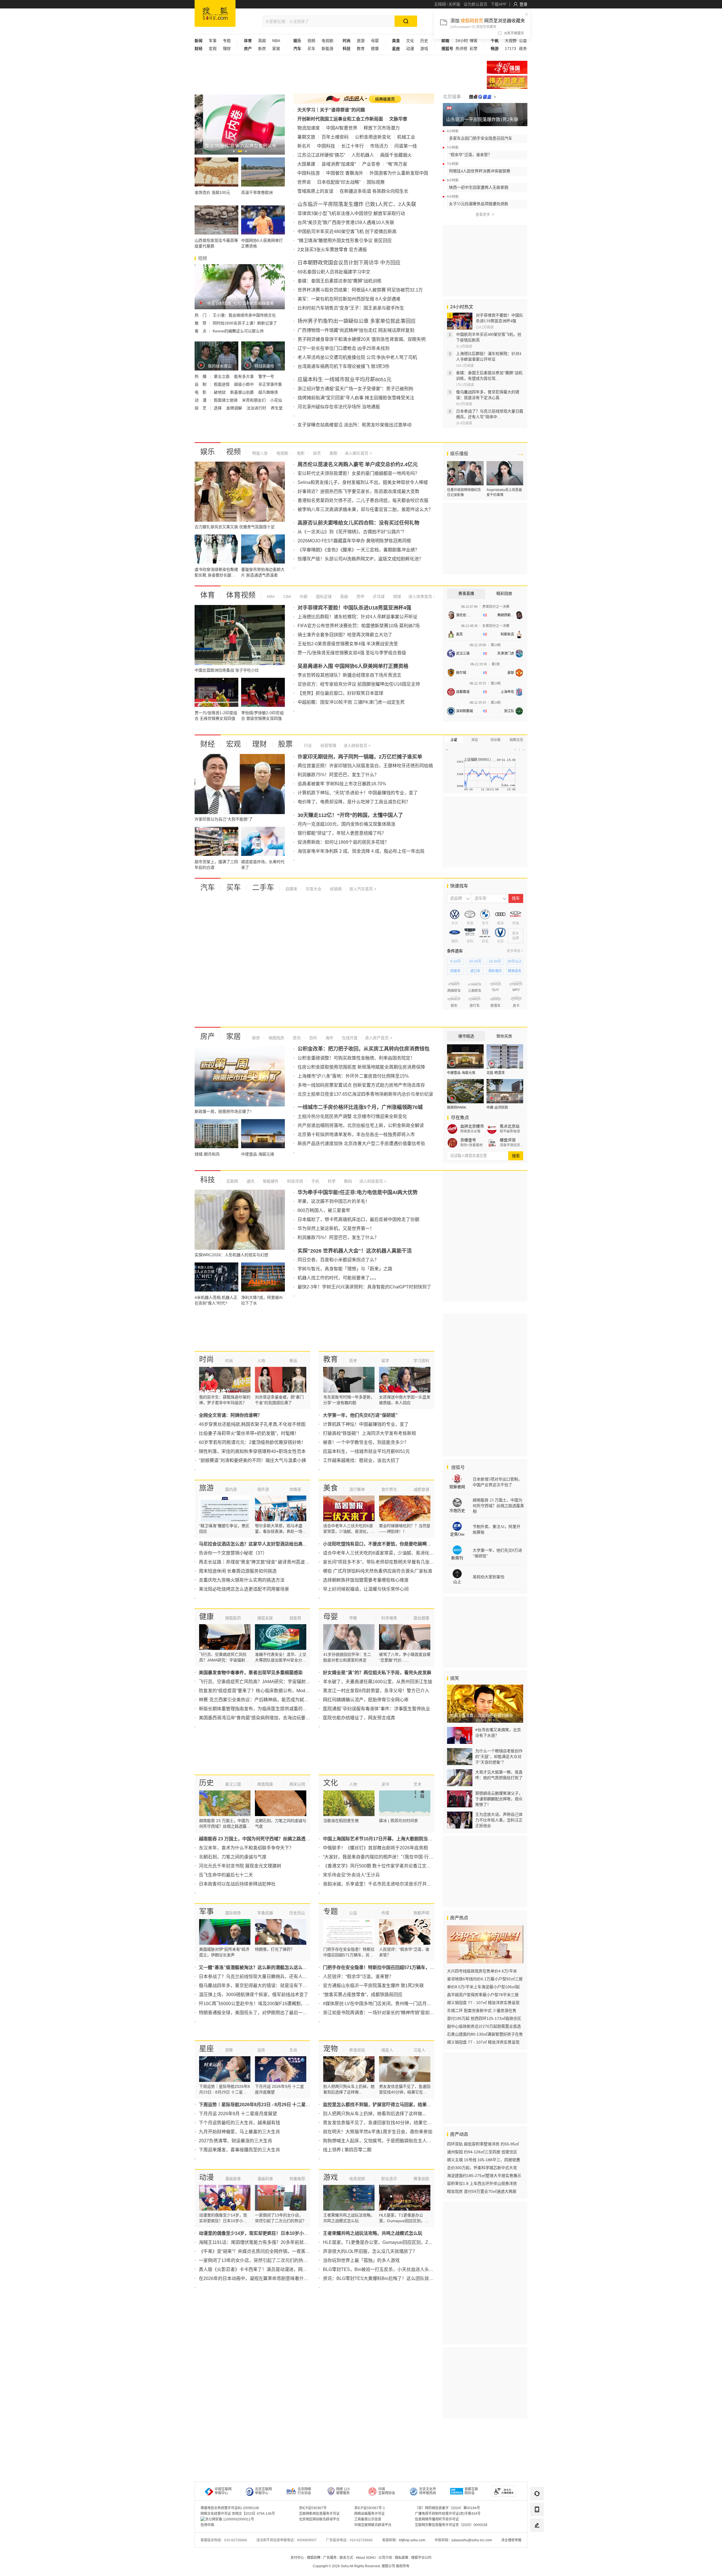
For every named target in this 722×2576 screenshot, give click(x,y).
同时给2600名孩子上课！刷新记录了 (245, 323)
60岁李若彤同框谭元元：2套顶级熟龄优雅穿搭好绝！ (252, 1442)
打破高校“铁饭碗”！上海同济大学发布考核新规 (369, 1433)
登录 (523, 4)
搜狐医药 (233, 1618)
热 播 (201, 376)
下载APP (498, 4)
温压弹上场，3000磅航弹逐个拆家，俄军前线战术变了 (254, 1995)
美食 (331, 1488)
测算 (229, 2050)
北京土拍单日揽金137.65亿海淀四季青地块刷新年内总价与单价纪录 (365, 1094)
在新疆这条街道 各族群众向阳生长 (374, 191)
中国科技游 (309, 173)
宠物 (331, 2049)
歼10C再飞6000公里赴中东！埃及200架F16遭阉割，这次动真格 (263, 2004)
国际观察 (376, 182)
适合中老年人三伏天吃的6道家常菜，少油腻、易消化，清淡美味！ (390, 1553)
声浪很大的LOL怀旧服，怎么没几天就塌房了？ (370, 2251)
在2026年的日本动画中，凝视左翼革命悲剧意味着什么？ (256, 2278)
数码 (347, 1181)
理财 (227, 49)
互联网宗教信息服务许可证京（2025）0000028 (451, 2525)
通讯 (250, 1181)
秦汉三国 (233, 1784)
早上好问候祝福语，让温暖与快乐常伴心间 (366, 1589)
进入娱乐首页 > (358, 453)
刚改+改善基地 (471, 1145)
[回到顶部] (537, 2541)
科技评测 (294, 1181)
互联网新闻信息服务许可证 (319, 2514)
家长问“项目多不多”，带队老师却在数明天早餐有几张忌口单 (383, 1562)
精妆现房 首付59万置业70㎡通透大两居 (482, 2191)
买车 (311, 49)
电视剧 (327, 41)
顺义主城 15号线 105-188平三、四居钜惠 (484, 2160)
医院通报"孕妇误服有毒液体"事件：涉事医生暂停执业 (377, 1709)
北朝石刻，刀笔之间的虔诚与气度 (233, 1857)
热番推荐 (297, 2179)
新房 (262, 49)
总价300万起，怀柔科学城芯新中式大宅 (482, 2168)
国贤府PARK (457, 1108)
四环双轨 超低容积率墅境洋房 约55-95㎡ (483, 2144)
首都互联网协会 (471, 2491)
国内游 (231, 1489)
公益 (523, 41)
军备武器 (265, 1913)
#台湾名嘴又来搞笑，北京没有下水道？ (498, 1733)
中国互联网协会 (387, 2491)
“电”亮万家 (397, 164)
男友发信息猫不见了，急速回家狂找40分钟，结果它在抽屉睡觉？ (389, 2123)
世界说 (304, 182)
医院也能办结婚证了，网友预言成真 (359, 1718)
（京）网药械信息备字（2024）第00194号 (447, 2508)
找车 (516, 898)
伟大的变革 (507, 82)
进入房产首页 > (378, 1038)
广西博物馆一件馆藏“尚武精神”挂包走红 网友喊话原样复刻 (356, 330)
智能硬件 (270, 1181)
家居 (276, 49)
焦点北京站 (510, 1126)
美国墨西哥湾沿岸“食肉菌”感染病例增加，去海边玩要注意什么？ (263, 1718)
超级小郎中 (245, 384)
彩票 (474, 49)
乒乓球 (378, 597)
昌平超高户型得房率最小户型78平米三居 (483, 1995)
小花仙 (276, 400)
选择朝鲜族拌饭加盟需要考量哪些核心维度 (366, 1580)
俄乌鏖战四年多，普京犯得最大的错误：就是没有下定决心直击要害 (267, 1986)
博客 (474, 41)
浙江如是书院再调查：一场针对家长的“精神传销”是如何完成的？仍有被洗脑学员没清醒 (410, 2013)
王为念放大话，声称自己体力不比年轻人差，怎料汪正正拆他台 (499, 1820)
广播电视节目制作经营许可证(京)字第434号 (448, 2514)
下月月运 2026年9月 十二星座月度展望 (238, 2114)
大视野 (511, 41)
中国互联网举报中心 (223, 2491)
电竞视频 (357, 2179)
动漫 (410, 49)
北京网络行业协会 (304, 2491)
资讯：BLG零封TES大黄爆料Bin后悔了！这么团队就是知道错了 (387, 2278)
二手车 (263, 887)
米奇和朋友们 (254, 400)
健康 (375, 49)
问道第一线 (406, 146)
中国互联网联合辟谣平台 (373, 2525)
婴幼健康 (421, 1618)
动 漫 (201, 400)
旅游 (361, 41)
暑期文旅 (306, 137)
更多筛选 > (515, 951)
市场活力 (379, 146)
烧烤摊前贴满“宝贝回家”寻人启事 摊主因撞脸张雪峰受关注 (356, 398)
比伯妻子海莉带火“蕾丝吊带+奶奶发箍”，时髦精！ (249, 1433)
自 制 (201, 384)
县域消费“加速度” (339, 164)
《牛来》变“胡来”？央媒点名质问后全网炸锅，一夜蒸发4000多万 (264, 2251)
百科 (312, 1038)
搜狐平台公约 (421, 2558)
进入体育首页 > (421, 597)
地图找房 (276, 1038)
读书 (385, 1784)
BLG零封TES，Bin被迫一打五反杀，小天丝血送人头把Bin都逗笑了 (391, 2269)
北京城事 (452, 97)
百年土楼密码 (335, 137)
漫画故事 (233, 2179)
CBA (287, 597)
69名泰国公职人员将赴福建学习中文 (334, 272)
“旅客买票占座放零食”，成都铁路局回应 (363, 1995)
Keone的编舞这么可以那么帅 (238, 331)
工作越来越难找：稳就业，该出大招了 (361, 1460)
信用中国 (207, 2525)
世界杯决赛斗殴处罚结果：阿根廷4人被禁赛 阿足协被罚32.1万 (360, 290)
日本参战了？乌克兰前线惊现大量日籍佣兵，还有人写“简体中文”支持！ (270, 1977)
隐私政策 (402, 2558)
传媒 (385, 1913)
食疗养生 (389, 1489)
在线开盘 (349, 1038)
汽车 (208, 887)
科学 (331, 1181)
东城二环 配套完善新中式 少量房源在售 (482, 2011)
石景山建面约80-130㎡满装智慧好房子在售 (485, 2034)
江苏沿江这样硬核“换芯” (321, 155)
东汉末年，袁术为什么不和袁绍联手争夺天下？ (246, 1848)
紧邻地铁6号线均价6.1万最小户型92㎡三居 (485, 1979)
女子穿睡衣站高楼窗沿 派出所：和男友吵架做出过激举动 (355, 425)
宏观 (213, 49)
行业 (308, 746)
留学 (385, 1361)
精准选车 (515, 971)
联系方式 (346, 2558)
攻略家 (295, 1489)
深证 (475, 740)
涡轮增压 (495, 971)
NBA (276, 41)
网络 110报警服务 (343, 2491)
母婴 (375, 41)
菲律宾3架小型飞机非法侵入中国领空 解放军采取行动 (351, 213)
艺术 (417, 1784)
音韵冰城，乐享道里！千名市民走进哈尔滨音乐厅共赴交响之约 (386, 1884)
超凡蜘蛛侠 (268, 392)
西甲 (360, 597)
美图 (333, 453)
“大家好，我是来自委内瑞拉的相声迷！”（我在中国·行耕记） (383, 1857)
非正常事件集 (270, 384)
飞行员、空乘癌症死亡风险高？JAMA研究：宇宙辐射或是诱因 (261, 1682)
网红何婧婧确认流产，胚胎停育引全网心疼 (366, 1700)
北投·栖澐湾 (496, 1073)
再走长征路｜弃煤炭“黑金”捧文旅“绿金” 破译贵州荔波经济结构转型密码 (270, 1562)
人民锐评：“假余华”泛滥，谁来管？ (358, 1977)
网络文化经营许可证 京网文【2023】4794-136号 (238, 2514)
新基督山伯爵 (243, 392)
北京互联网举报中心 (263, 2491)
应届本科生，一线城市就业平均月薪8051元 (366, 1451)
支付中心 (297, 2558)
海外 (329, 1038)
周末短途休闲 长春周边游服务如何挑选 (238, 1571)
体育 (208, 595)
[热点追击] (482, 97)
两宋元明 (297, 1784)
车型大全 (313, 889)
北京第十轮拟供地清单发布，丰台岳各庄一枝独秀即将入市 (356, 1134)
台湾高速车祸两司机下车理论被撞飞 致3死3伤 (344, 366)
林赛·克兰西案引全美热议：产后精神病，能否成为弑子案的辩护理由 (267, 1700)
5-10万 (456, 961)
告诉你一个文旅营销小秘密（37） (233, 1553)
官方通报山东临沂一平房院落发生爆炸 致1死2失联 (373, 1986)
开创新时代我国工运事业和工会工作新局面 (340, 119)
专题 (227, 41)
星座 (206, 2049)
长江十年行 (353, 146)
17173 (510, 49)
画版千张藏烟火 (396, 155)
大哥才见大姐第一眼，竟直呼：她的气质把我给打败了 (499, 1775)
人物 (261, 1361)
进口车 (475, 971)
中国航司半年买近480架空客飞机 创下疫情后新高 (347, 232)
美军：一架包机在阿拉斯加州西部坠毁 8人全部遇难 (349, 299)
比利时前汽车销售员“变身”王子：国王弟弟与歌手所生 (351, 308)
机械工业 (406, 137)
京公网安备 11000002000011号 (230, 2519)
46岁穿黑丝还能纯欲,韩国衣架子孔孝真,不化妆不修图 (252, 1424)
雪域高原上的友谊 (315, 191)
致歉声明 (421, 1913)
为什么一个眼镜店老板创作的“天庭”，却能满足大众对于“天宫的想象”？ (499, 1757)
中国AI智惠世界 (342, 128)
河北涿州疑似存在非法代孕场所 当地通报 (339, 407)
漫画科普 (265, 2179)
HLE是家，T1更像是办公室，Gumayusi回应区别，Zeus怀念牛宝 (388, 2242)
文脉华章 (398, 119)
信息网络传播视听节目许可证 (437, 2519)
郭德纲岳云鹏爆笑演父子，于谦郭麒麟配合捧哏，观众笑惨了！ (499, 1799)
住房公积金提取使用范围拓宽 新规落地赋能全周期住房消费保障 (361, 1067)
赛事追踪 (421, 2179)
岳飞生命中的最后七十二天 (226, 1875)
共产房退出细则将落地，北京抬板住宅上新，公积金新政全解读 (361, 1125)
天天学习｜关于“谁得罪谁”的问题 (331, 110)
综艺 (316, 453)
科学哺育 (389, 1618)
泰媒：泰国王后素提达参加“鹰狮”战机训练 (340, 281)
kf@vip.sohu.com (412, 2540)
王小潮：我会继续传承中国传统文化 (244, 315)
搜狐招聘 (314, 2558)
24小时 (462, 41)
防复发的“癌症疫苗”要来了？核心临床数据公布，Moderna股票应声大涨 (270, 1691)
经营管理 (328, 746)
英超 (262, 41)
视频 (311, 41)
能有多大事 (245, 376)
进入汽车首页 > (363, 889)
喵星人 (387, 2050)
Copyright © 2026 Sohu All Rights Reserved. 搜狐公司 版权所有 (361, 2566)
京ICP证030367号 (313, 2508)
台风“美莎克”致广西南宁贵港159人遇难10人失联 (346, 222)
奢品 (293, 1361)
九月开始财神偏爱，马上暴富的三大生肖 (239, 2132)
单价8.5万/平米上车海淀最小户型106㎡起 (483, 1987)
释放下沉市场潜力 (382, 128)
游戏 (424, 49)
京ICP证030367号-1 (370, 2508)
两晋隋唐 (265, 1784)
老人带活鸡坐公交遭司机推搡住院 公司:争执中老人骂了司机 (357, 357)
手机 (315, 1181)
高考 (353, 1361)
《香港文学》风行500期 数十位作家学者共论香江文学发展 (381, 1866)
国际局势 (233, 1913)
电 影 (201, 392)
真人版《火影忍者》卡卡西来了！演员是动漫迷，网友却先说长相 (264, 2269)
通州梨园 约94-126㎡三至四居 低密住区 (482, 2152)
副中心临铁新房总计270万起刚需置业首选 (484, 2026)
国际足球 (323, 597)
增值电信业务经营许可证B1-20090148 (230, 2508)
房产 (208, 1036)
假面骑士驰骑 (226, 400)
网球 (397, 597)
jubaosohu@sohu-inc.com (472, 2540)
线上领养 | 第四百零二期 (347, 2150)
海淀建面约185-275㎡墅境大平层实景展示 (484, 2176)
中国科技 (326, 146)
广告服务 (330, 2558)
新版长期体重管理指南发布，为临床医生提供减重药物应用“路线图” (266, 1709)
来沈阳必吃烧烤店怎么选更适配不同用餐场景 (244, 1589)
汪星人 (419, 2050)
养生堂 (277, 408)
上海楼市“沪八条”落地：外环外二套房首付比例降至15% (353, 1076)
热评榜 (461, 49)
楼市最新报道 (510, 1131)
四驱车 (455, 971)
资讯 (296, 1038)
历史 (424, 41)
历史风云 (297, 1913)
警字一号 (266, 376)
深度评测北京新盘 (512, 1145)
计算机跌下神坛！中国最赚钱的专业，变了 (366, 1424)
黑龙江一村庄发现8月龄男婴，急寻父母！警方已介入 (376, 1691)
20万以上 (515, 961)
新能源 (327, 49)
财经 (208, 744)
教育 (361, 49)
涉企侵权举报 (511, 2540)
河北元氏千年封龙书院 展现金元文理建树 (240, 1866)
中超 (303, 597)
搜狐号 (457, 1467)
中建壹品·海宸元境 (461, 1073)
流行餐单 (357, 1489)
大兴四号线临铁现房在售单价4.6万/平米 (482, 1971)
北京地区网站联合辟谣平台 (319, 2519)
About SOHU (366, 2558)
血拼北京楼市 (472, 1126)
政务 (523, 49)
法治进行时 (257, 408)
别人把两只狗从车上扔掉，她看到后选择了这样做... (374, 2114)
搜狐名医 (265, 1618)
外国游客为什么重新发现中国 (399, 173)
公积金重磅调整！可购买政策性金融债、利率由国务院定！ (356, 1058)
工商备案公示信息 (368, 2519)
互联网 (232, 1181)
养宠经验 (357, 2050)
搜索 (516, 1156)
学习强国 (507, 67)
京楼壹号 (468, 1140)
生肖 (293, 2050)
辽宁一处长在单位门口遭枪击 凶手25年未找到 (344, 348)
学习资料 (421, 1361)
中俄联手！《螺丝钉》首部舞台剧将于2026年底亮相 (375, 1848)
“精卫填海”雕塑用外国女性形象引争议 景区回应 (345, 241)
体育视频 (241, 595)
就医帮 (295, 1618)
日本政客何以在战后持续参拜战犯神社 (237, 1884)
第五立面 (222, 376)
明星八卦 (260, 453)
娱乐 (208, 452)
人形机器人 (363, 155)
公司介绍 (385, 2558)
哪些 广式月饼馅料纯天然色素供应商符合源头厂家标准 (378, 1571)
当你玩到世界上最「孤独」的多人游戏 (361, 2260)
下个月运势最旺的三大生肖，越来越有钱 (239, 2123)
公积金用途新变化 (373, 137)
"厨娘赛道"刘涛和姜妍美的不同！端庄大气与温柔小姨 (252, 1460)
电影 (300, 453)
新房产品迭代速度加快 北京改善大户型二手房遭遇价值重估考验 (361, 1144)
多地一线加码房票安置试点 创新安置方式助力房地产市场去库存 (361, 1085)
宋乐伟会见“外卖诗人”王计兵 (351, 1875)
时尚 (206, 1359)
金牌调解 (235, 408)
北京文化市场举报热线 (428, 2491)
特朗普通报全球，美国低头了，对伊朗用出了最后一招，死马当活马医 (269, 2013)
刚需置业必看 (470, 1131)
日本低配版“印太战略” (339, 182)
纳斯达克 (516, 740)
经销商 (335, 889)
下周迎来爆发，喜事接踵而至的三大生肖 (239, 2150)
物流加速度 (309, 128)
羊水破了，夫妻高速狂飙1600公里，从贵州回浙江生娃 (378, 1682)
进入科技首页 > (373, 1181)
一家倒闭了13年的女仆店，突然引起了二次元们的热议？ (256, 2260)
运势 (261, 2050)
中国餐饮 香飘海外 (345, 173)
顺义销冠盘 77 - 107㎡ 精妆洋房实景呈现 (483, 2003)
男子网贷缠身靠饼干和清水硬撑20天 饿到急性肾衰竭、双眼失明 (362, 339)
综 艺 (201, 408)
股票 (285, 744)
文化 (410, 41)
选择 (218, 408)
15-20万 (495, 961)
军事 (213, 41)
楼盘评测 (508, 1140)
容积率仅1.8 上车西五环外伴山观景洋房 (482, 2183)
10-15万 (475, 961)
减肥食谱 (421, 1489)
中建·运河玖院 (497, 1108)
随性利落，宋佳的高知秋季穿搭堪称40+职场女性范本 (252, 1451)
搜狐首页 (215, 13)
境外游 (263, 1489)
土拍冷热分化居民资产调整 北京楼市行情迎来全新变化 (352, 1116)
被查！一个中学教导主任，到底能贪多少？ (366, 1442)
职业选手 (389, 2179)
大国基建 (306, 164)
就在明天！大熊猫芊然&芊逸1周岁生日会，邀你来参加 (378, 2132)
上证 (454, 740)
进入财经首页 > (357, 746)
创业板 (496, 740)
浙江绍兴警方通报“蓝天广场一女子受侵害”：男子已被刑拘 (355, 389)
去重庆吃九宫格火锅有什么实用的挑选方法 (242, 1580)
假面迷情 (222, 384)
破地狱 (220, 392)
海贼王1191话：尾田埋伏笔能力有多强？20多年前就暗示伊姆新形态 (267, 2242)
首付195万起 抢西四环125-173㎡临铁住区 (484, 2018)
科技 (208, 1180)
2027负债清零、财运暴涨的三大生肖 (235, 2141)
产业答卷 (371, 164)
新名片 (304, 146)
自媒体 (291, 889)
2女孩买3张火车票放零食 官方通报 (332, 250)
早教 (353, 1618)
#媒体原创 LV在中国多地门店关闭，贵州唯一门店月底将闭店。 (386, 2004)
